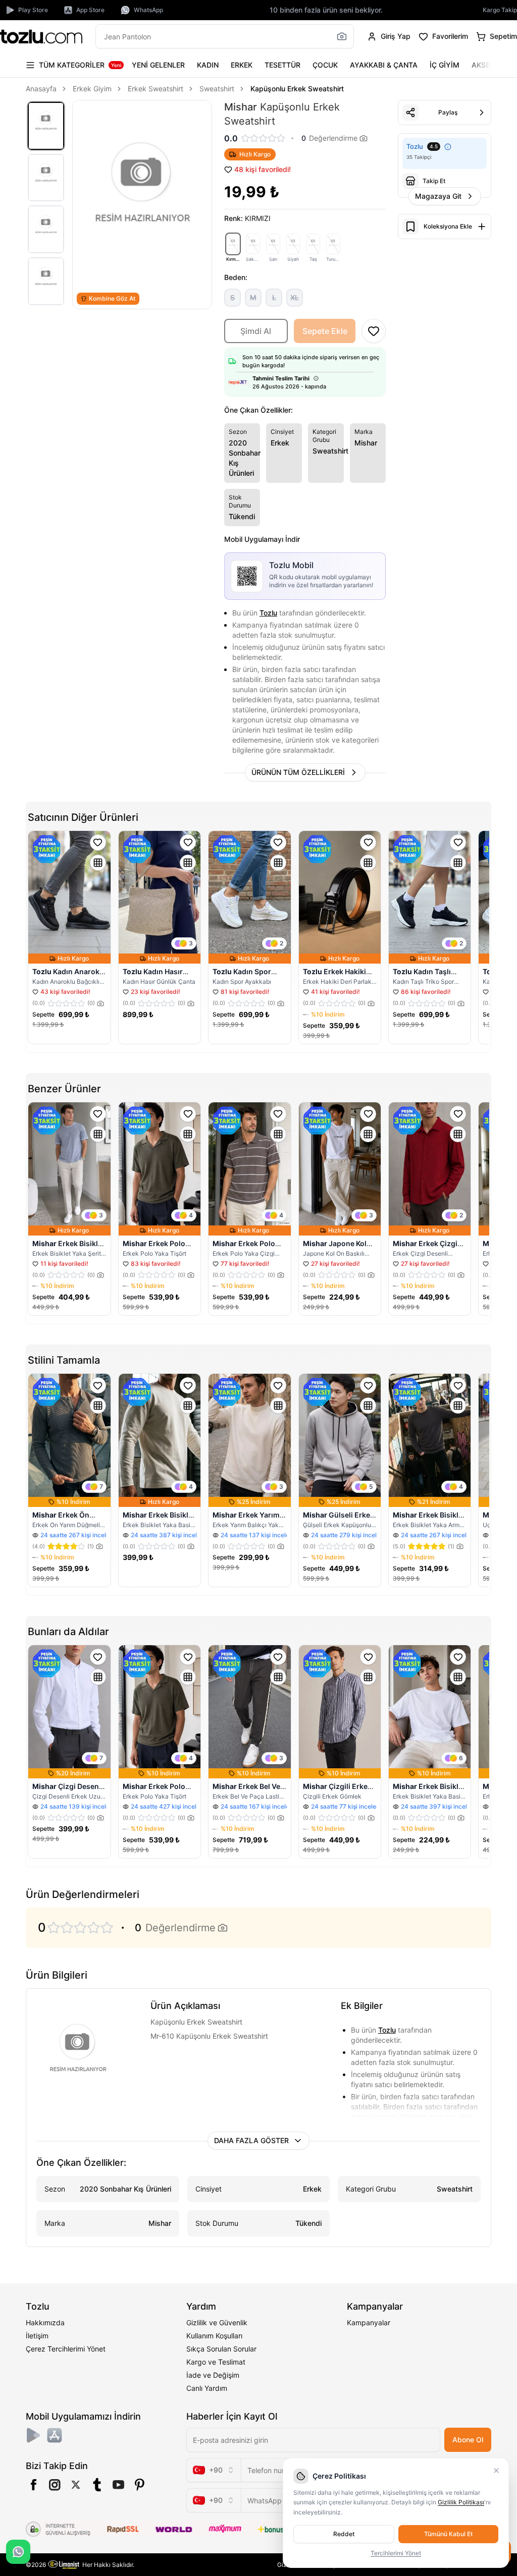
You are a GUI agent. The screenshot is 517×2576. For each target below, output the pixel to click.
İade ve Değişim (213, 2375)
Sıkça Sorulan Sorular (221, 2349)
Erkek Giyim (92, 89)
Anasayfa (41, 89)
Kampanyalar (369, 2322)
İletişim (37, 2336)
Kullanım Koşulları (214, 2336)
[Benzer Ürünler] (98, 863)
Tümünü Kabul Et (448, 2534)
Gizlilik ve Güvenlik (217, 2322)
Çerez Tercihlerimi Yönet (66, 2349)
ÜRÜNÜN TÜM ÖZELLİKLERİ (298, 772)
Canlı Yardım (207, 2388)
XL (295, 297)
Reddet (344, 2534)
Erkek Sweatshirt (156, 89)
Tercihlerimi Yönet (396, 2553)
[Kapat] (496, 2471)
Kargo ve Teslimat (216, 2362)
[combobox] (214, 2470)
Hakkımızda (45, 2322)
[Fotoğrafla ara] (342, 36)
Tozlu (268, 613)
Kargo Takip (500, 10)
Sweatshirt (217, 89)
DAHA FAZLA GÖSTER (251, 2140)
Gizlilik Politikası (461, 2502)
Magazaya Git (438, 196)
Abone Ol (468, 2440)
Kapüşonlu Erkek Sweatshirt (297, 89)
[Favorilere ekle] (98, 843)
